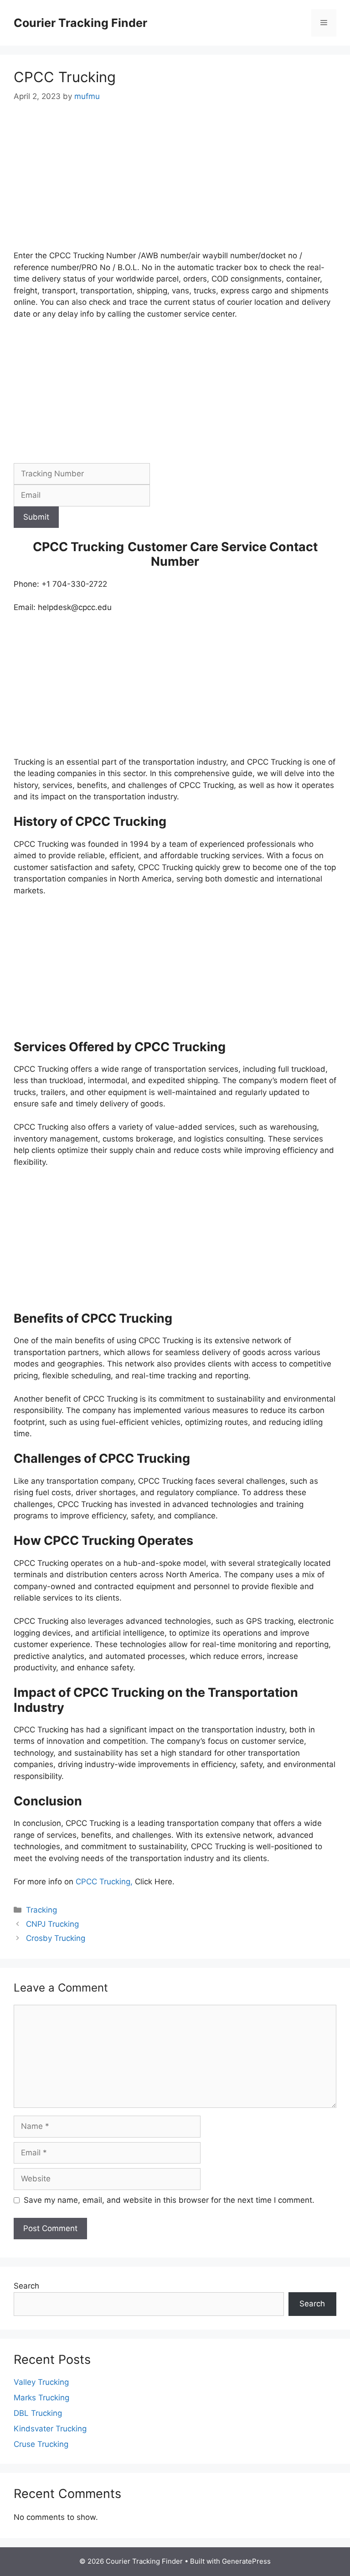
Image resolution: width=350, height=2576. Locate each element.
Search (26, 2286)
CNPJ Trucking (52, 1924)
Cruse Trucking (41, 2444)
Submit (36, 517)
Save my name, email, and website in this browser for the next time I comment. (169, 2200)
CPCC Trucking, (103, 1882)
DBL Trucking (38, 2413)
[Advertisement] (175, 183)
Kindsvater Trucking (50, 2429)
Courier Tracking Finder (80, 23)
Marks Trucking (41, 2398)
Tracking (41, 1910)
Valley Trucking (41, 2382)
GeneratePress (246, 2561)
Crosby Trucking (57, 1938)
